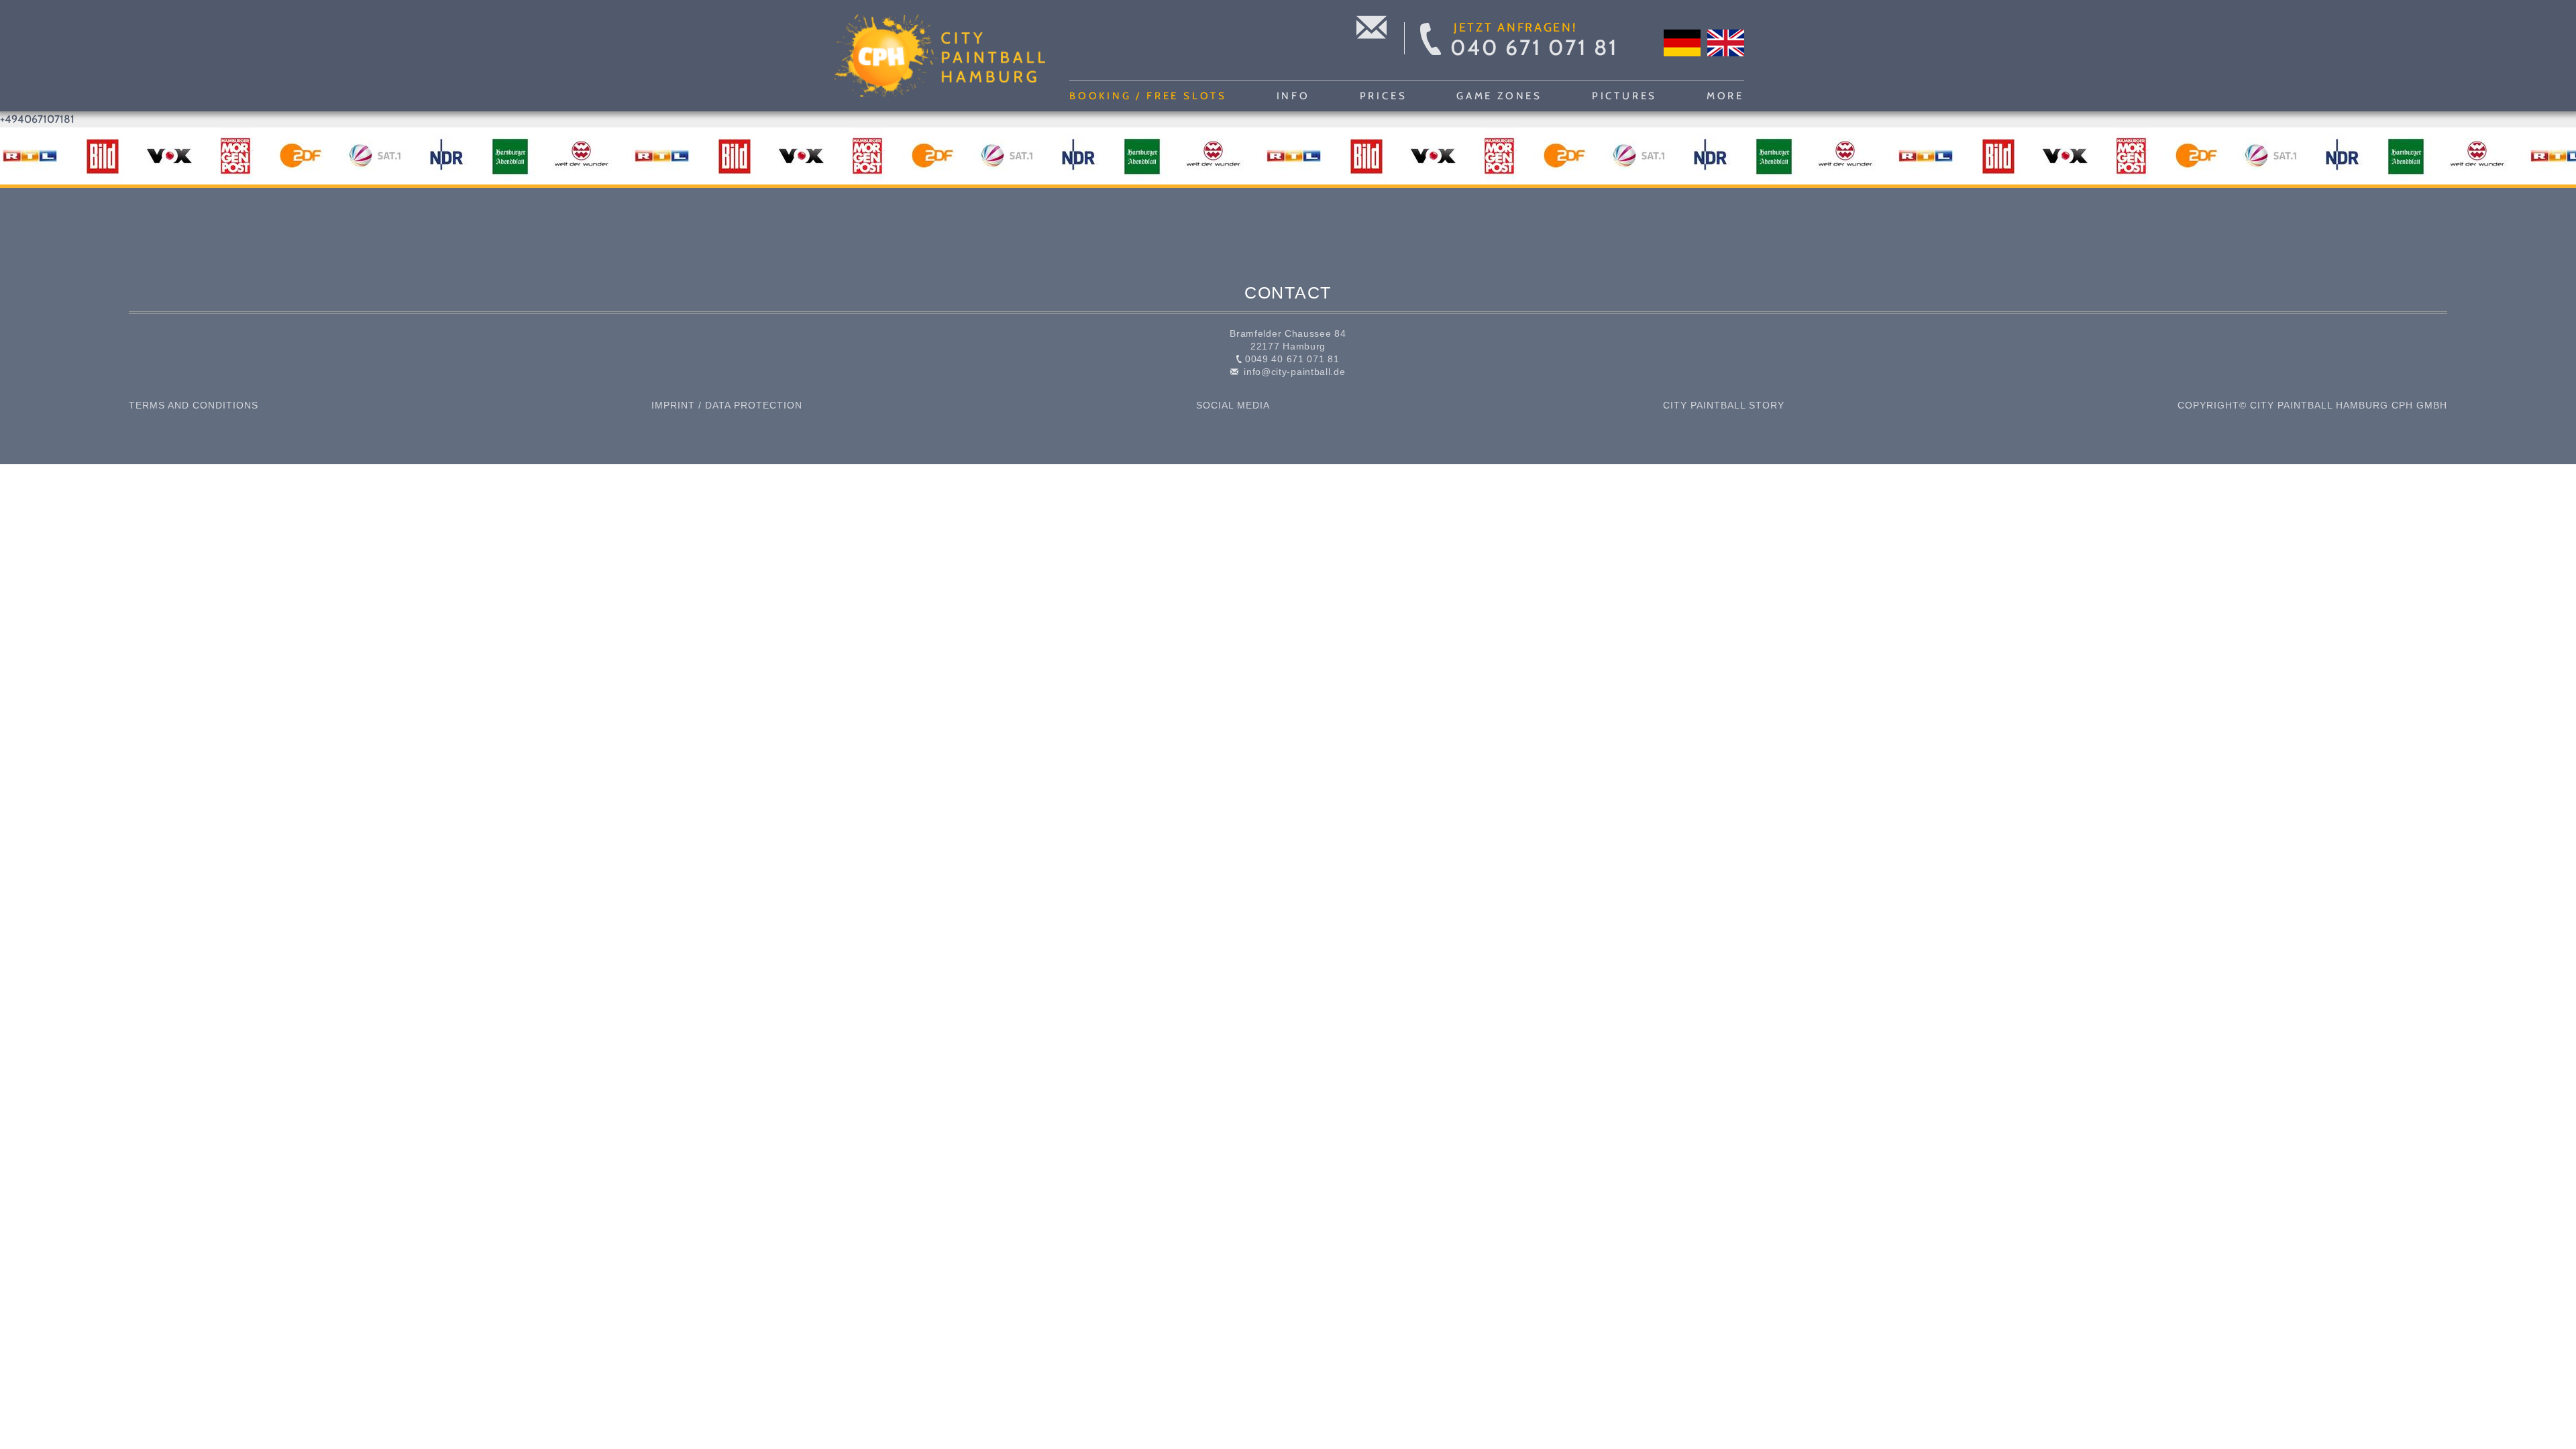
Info (1293, 96)
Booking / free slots (1148, 96)
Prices (1384, 96)
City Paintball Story (1724, 405)
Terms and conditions (194, 405)
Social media (1233, 405)
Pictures (1624, 96)
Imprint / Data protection (727, 405)
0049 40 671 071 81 (1290, 359)
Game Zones (1499, 96)
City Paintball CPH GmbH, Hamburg (938, 56)
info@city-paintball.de (1293, 372)
